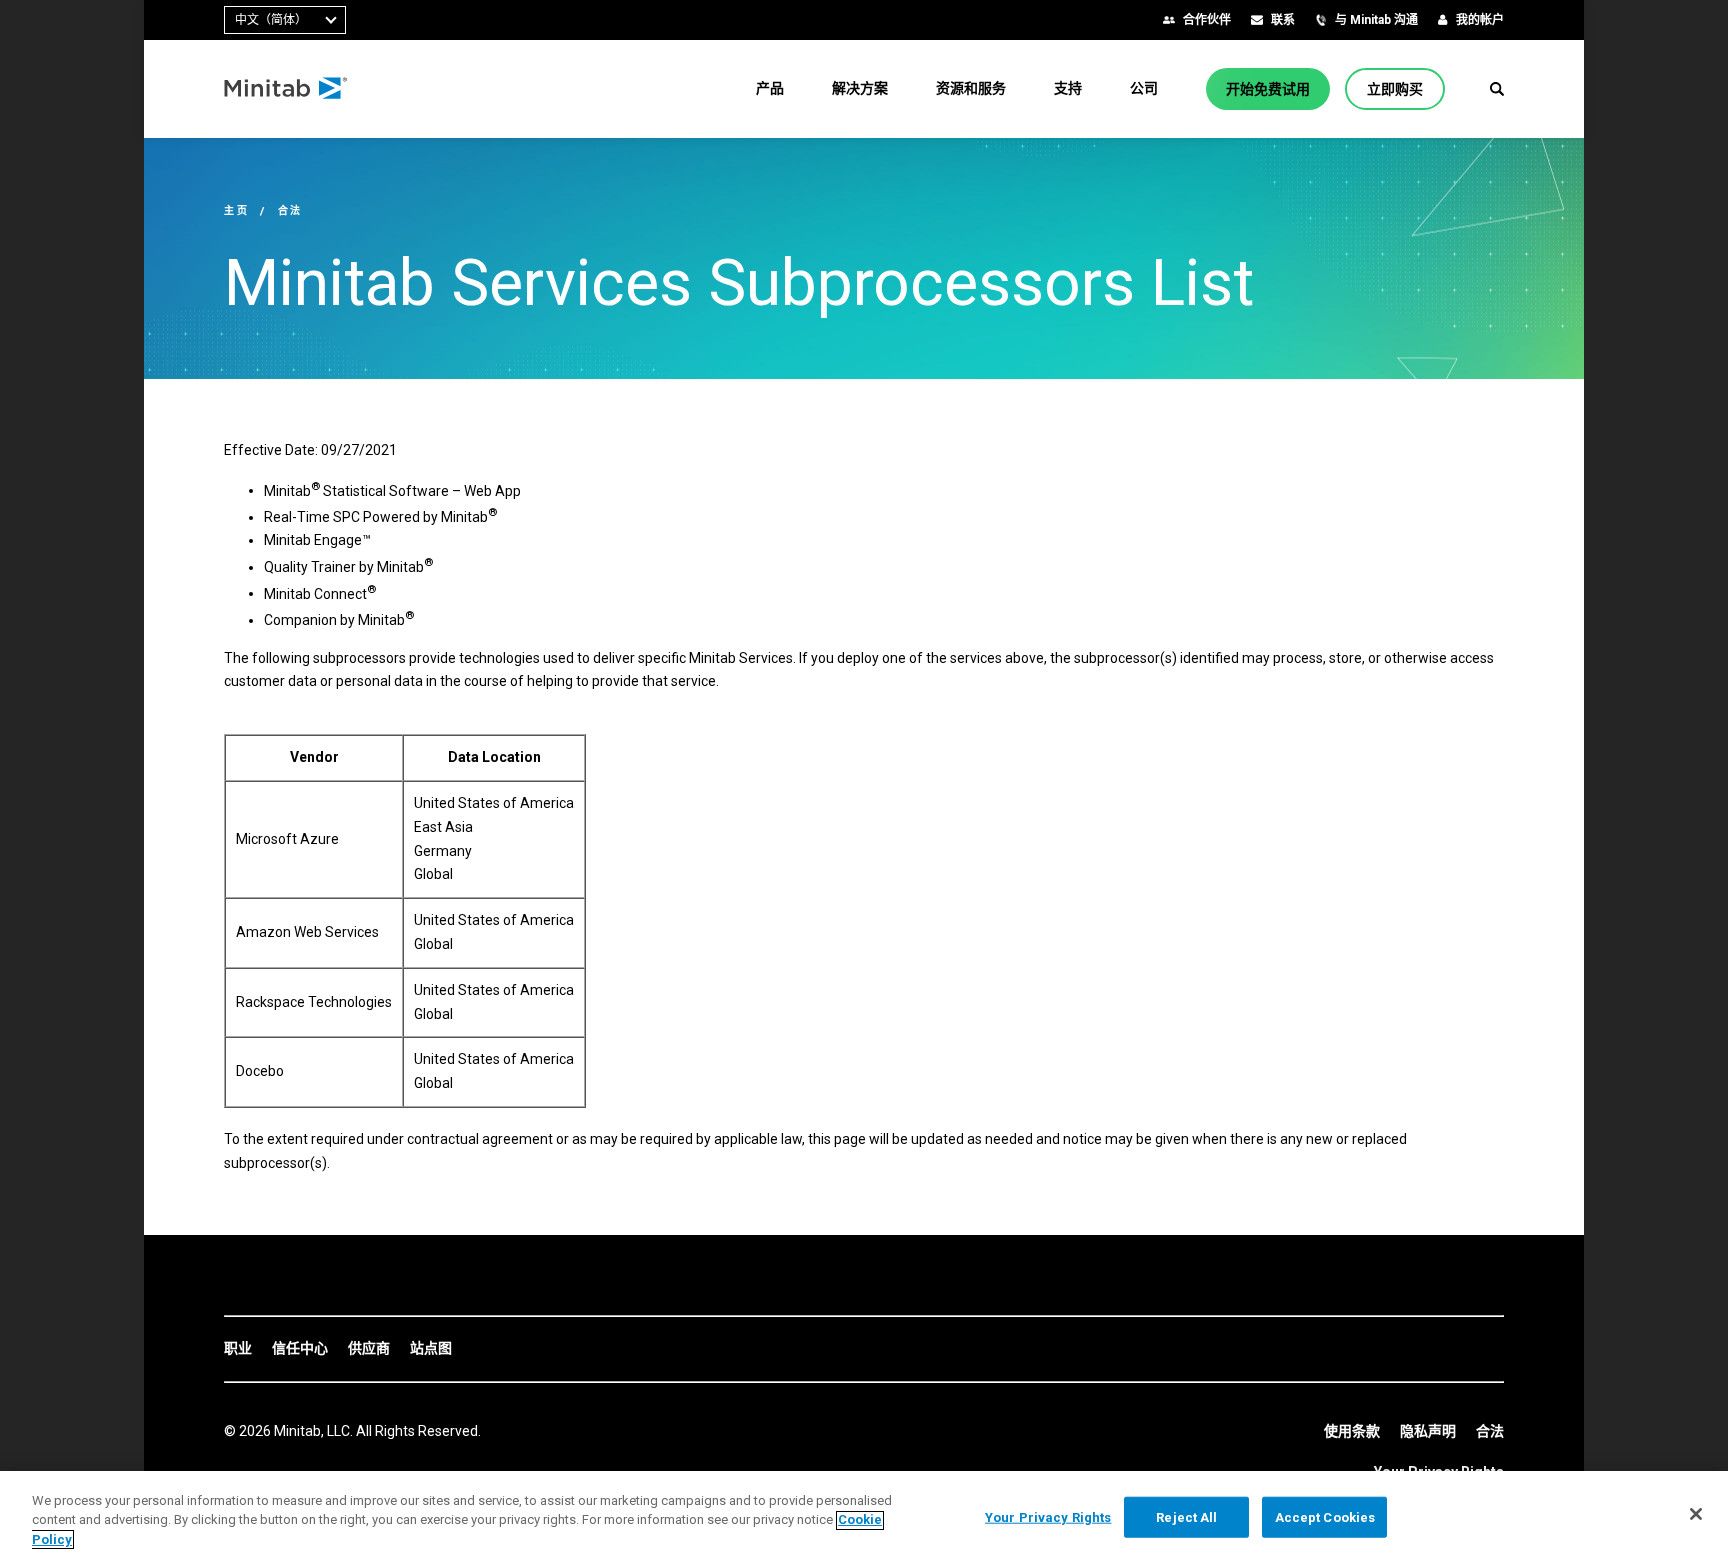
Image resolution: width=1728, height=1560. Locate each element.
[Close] (1696, 1514)
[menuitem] (770, 88)
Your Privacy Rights (1048, 1516)
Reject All (1186, 1516)
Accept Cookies (1325, 1516)
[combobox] (285, 20)
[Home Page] (286, 89)
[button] (1497, 89)
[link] (238, 1349)
